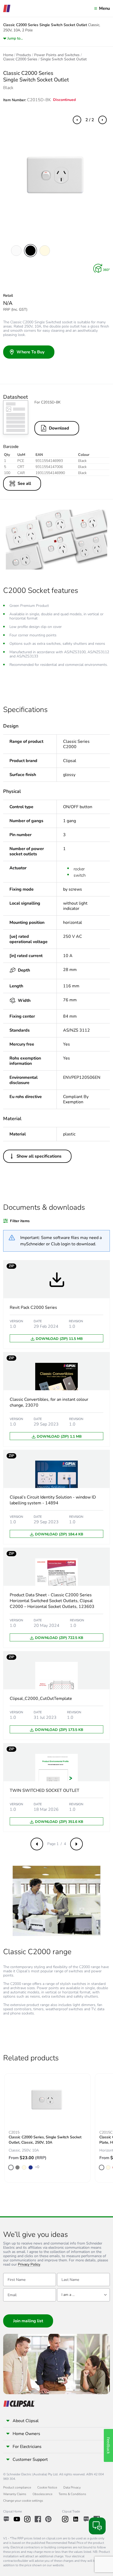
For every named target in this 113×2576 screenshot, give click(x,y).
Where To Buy (30, 352)
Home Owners (26, 2434)
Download (59, 428)
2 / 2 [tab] (90, 120)
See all (24, 484)
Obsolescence (42, 2494)
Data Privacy (72, 2487)
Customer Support (30, 2460)
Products (24, 55)
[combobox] (83, 2295)
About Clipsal (26, 2421)
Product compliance (17, 2487)
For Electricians (27, 2447)
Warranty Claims (15, 2494)
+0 (37, 2167)
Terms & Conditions (72, 2494)
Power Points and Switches (57, 55)
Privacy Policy (29, 2265)
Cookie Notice (47, 2487)
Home (8, 55)
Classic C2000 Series (20, 59)
